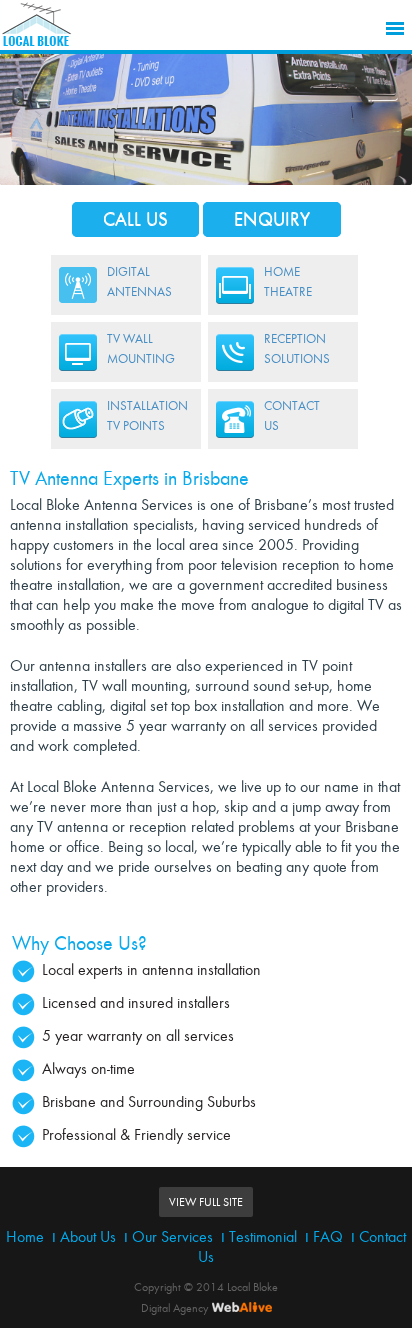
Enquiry (272, 219)
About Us (88, 1237)
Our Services (172, 1237)
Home (25, 1237)
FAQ (328, 1237)
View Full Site (206, 1202)
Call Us (135, 219)
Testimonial (263, 1237)
